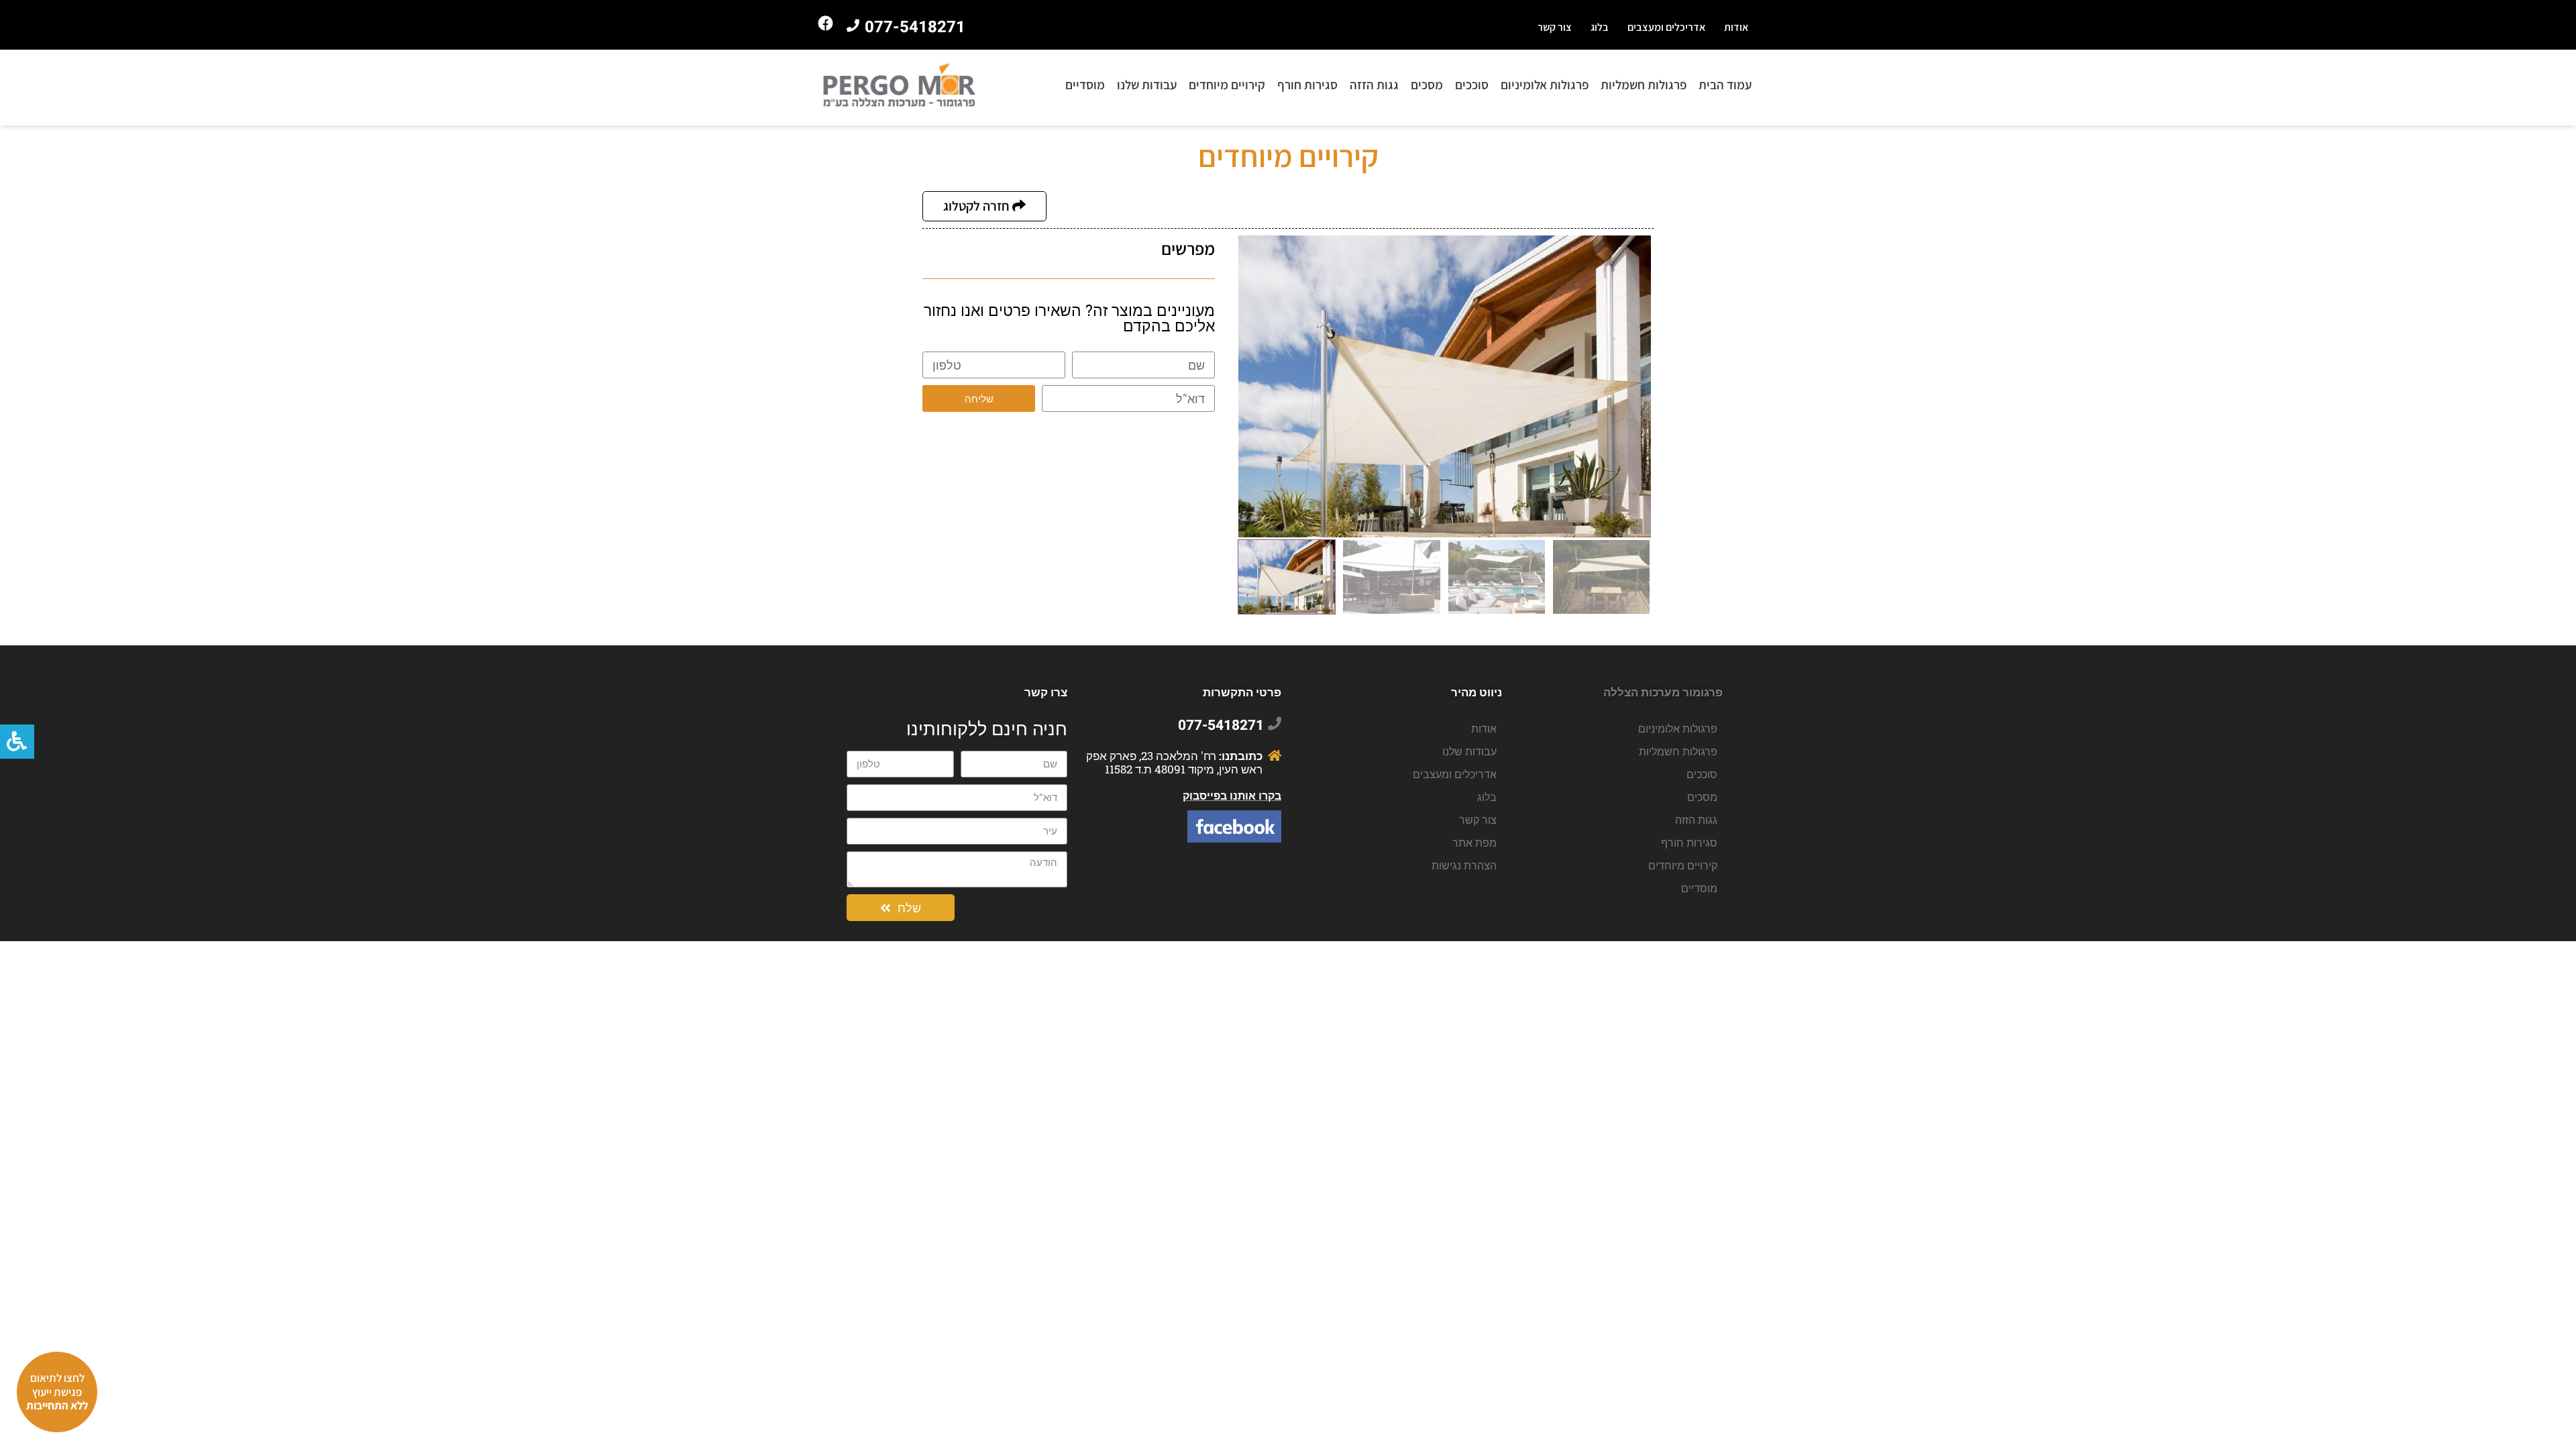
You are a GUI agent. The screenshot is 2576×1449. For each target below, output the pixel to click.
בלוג (1600, 27)
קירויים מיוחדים (1227, 85)
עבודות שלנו (1147, 85)
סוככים (1472, 85)
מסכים (1427, 85)
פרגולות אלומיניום (1545, 85)
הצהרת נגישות (1464, 865)
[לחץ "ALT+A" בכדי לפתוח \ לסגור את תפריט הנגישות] (17, 742)
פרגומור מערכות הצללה (1663, 692)
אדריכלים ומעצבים (1666, 27)
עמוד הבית (1725, 85)
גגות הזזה (1374, 85)
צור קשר (1555, 27)
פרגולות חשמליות (1644, 85)
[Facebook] (826, 23)
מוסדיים (1085, 85)
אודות (1736, 27)
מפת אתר (1474, 842)
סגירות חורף (1307, 85)
